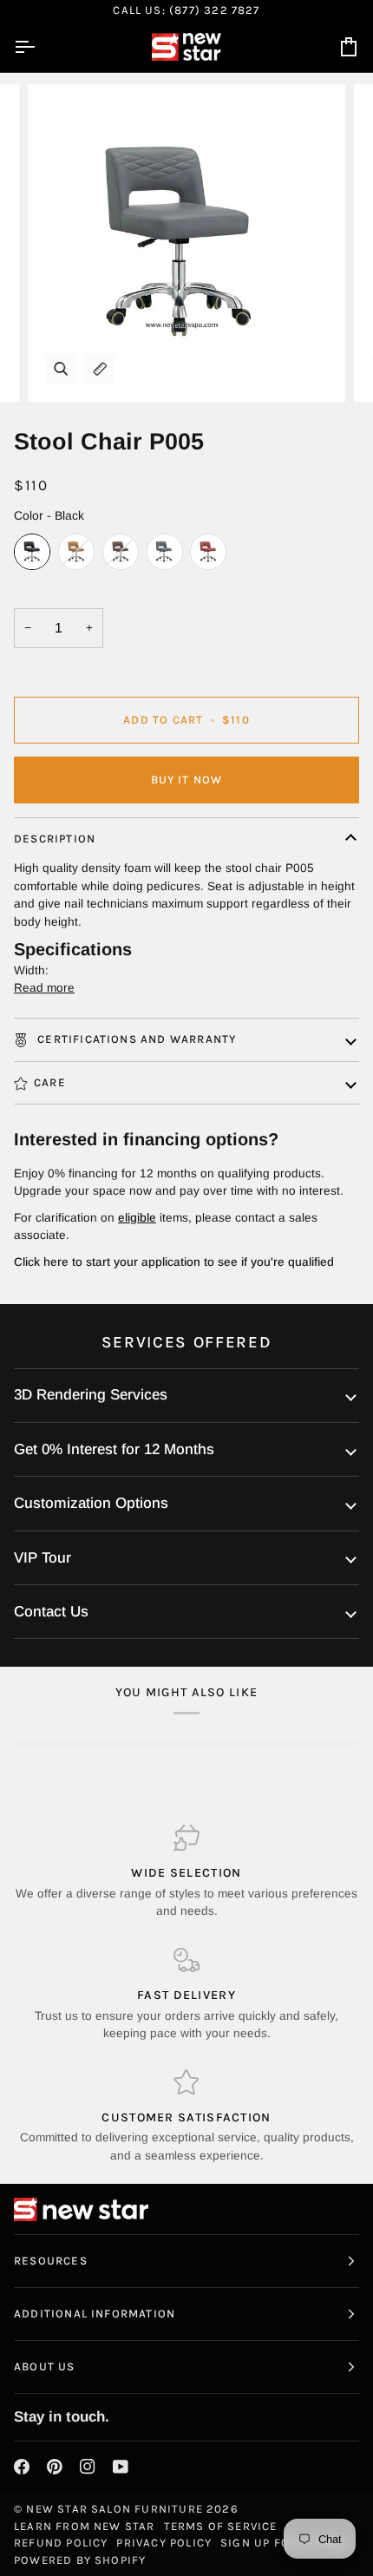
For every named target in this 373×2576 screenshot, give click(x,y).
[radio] (32, 552)
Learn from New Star (85, 2526)
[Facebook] (22, 2467)
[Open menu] (40, 47)
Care (50, 1082)
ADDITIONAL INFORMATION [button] (95, 2314)
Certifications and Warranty (135, 1039)
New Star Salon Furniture (115, 2509)
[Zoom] (60, 369)
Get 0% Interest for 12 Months (114, 1449)
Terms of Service (221, 2526)
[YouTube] (121, 2467)
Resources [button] (51, 2261)
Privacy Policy (164, 2543)
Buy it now (187, 780)
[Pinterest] (55, 2467)
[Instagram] (88, 2467)
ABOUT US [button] (45, 2366)
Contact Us (51, 1612)
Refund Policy (61, 2543)
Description (55, 839)
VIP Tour (43, 1558)
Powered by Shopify (80, 2560)
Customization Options (91, 1503)
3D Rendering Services (91, 1395)
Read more (44, 988)
